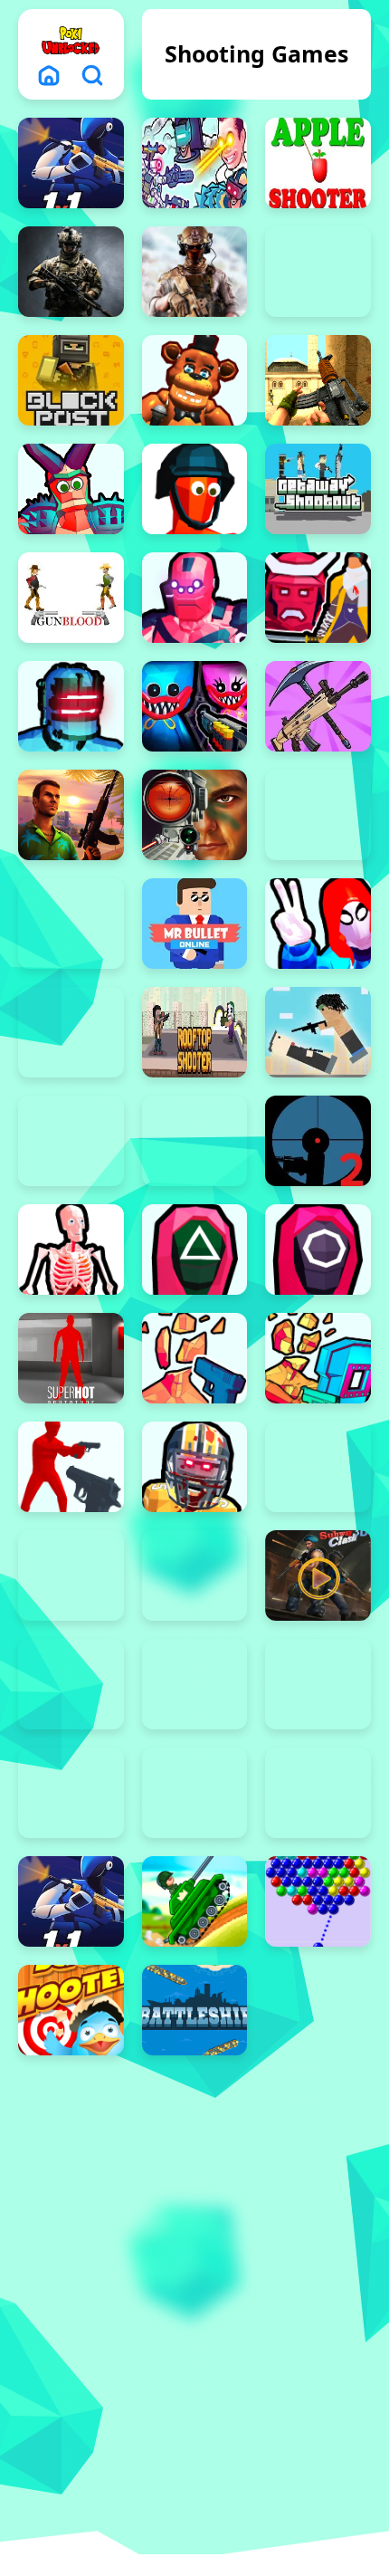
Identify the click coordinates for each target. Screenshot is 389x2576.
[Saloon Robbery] (71, 1141)
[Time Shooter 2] (195, 1358)
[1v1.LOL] (71, 163)
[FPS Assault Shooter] (318, 380)
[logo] (71, 40)
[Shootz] (195, 1141)
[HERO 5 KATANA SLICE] (318, 598)
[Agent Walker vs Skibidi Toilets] (195, 163)
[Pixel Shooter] (71, 1032)
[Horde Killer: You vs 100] (318, 1793)
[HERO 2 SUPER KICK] (318, 1684)
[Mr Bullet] (195, 924)
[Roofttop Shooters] (195, 1032)
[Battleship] (195, 2010)
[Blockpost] (71, 380)
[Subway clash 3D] (318, 1575)
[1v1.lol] (71, 1901)
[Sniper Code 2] (318, 1141)
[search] (92, 75)
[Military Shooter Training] (195, 815)
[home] (49, 75)
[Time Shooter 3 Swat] (318, 1358)
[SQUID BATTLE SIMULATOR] (195, 1250)
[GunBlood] (71, 598)
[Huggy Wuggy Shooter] (195, 706)
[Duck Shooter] (71, 2010)
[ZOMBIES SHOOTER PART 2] (195, 1467)
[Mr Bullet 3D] (71, 924)
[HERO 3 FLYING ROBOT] (195, 598)
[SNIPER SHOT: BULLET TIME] (71, 1250)
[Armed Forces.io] (71, 272)
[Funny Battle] (195, 1793)
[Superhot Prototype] (71, 1358)
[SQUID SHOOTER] (318, 1250)
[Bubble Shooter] (318, 1901)
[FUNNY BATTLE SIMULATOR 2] (71, 1793)
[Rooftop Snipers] (318, 1032)
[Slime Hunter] (71, 1575)
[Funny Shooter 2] (71, 489)
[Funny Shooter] (195, 489)
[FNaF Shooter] (195, 380)
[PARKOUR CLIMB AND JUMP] (318, 924)
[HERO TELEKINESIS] (71, 706)
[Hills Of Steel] (195, 1901)
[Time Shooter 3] (195, 1684)
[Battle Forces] (195, 272)
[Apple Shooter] (318, 163)
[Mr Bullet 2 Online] (318, 815)
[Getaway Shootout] (318, 489)
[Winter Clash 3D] (195, 1575)
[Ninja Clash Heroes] (71, 1684)
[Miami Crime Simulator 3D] (71, 815)
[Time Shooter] (71, 1467)
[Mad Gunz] (318, 706)
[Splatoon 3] (318, 1467)
